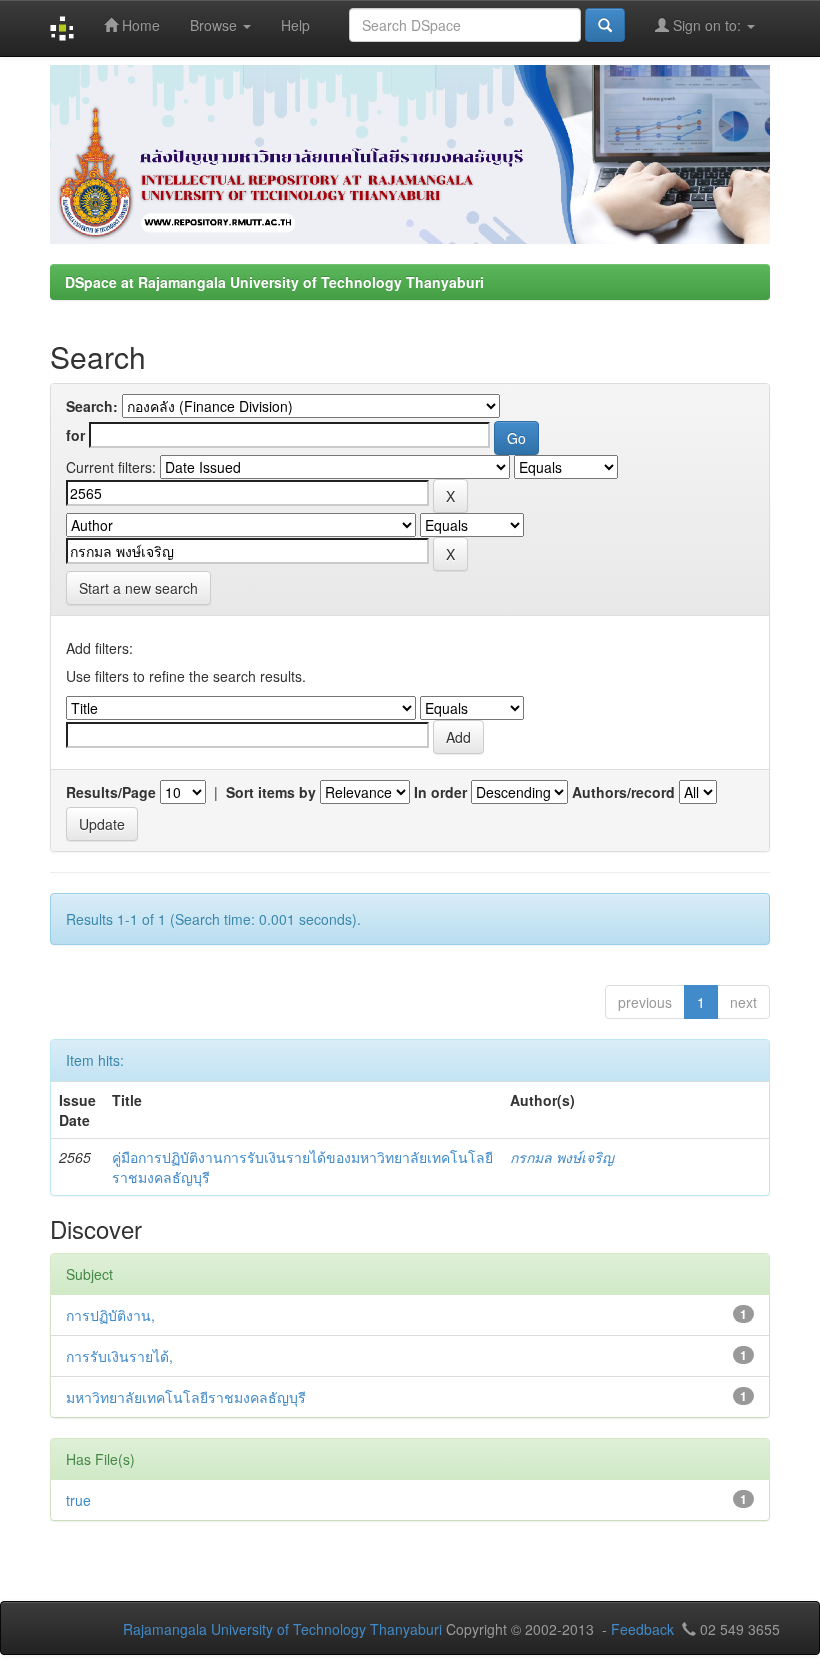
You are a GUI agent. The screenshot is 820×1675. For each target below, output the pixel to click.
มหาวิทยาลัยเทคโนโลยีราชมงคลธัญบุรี (186, 1397)
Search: (92, 406)
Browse (215, 25)
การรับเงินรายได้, (119, 1356)
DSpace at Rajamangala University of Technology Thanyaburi (274, 282)
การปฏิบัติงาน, (110, 1315)
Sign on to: (707, 25)
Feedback (642, 1629)
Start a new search (138, 588)
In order (440, 792)
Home (139, 25)
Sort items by (271, 792)
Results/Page (111, 792)
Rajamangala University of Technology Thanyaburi (282, 1629)
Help (295, 25)
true (78, 1500)
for (75, 435)
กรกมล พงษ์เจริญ (562, 1157)
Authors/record (623, 792)
